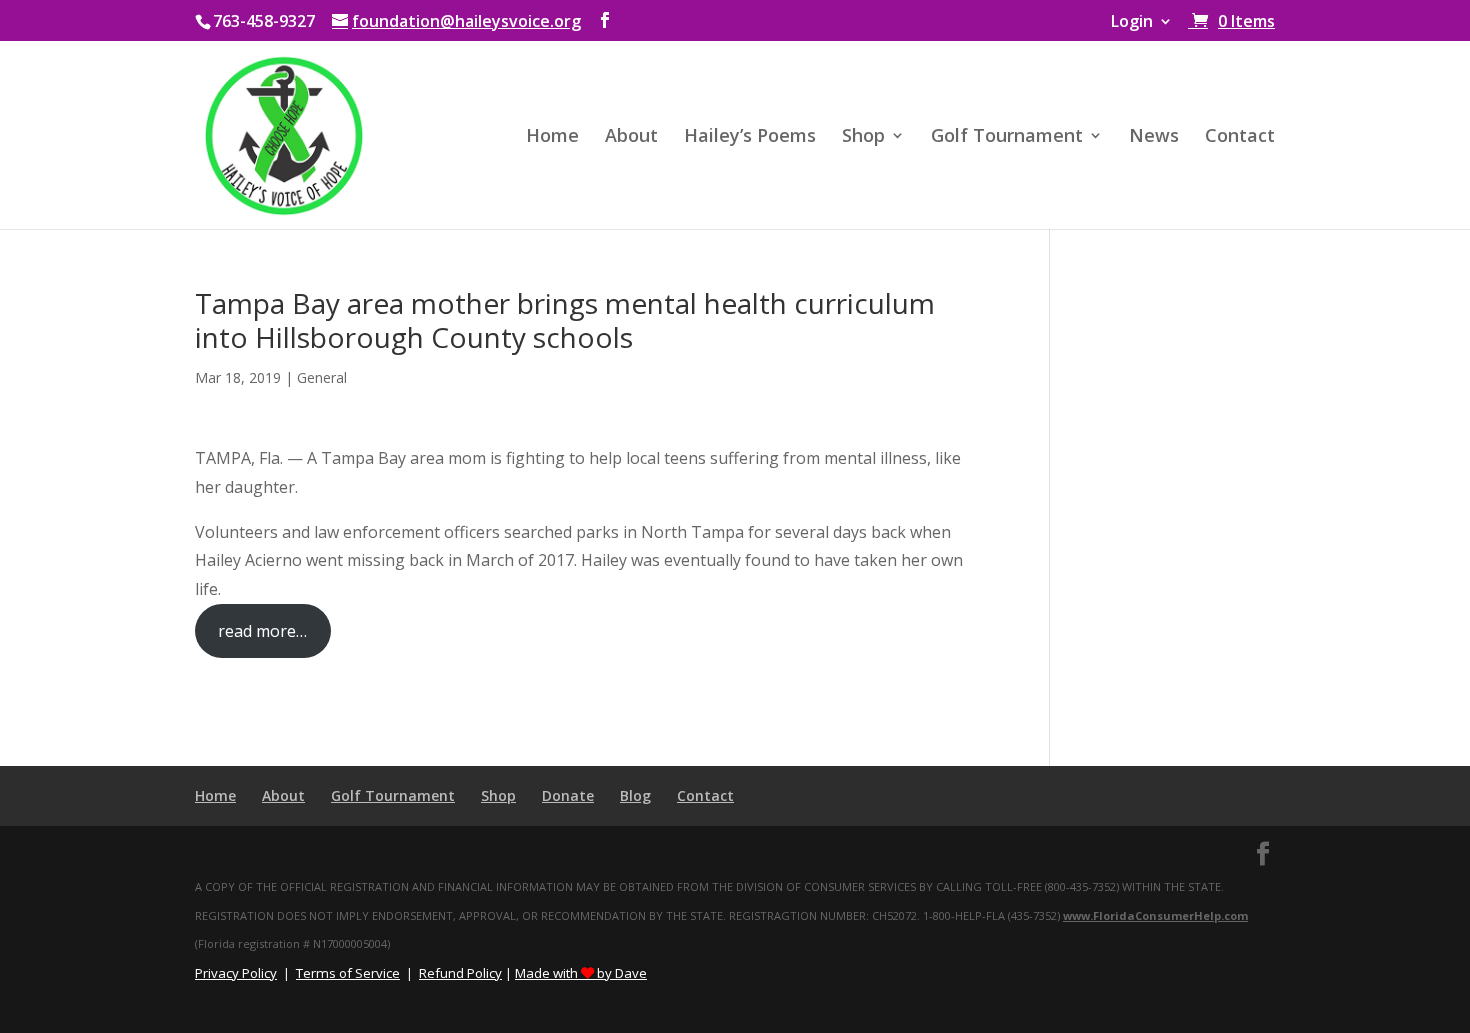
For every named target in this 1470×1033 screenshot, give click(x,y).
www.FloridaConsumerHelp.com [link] (1155, 915)
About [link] (631, 137)
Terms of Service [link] (348, 973)
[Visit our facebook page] (605, 20)
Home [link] (552, 137)
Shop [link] (863, 137)
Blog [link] (635, 795)
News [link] (1154, 137)
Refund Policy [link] (460, 973)
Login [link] (1132, 22)
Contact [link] (1240, 137)
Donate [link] (568, 795)
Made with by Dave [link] (581, 973)
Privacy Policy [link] (236, 973)
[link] (1231, 21)
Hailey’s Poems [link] (750, 137)
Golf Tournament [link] (1007, 137)
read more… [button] (262, 631)
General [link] (322, 377)
